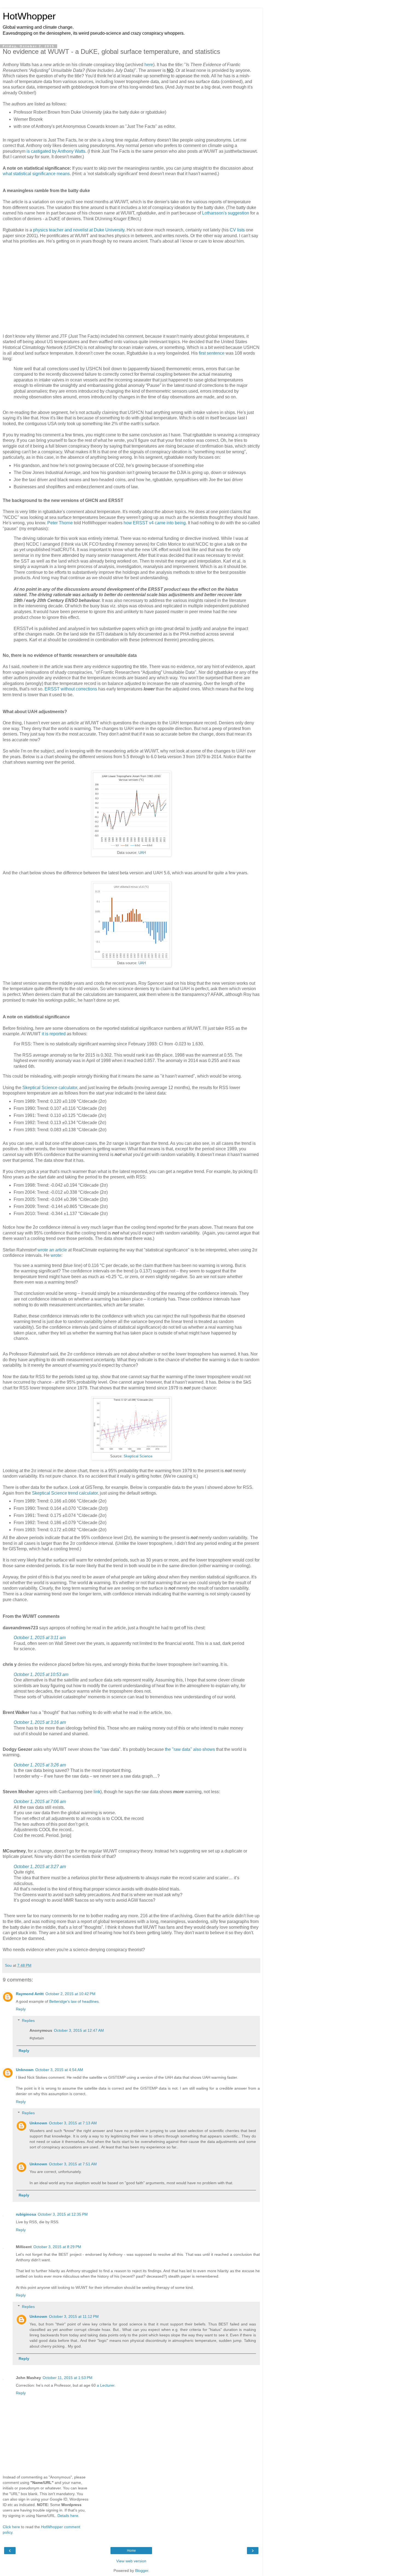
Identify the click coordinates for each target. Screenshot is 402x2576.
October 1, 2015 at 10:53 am (41, 1674)
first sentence (212, 353)
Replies (28, 2021)
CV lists (237, 230)
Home (131, 2551)
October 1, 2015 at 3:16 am (40, 1722)
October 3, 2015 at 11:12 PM (74, 2316)
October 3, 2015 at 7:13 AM (73, 2123)
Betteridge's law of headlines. (75, 2001)
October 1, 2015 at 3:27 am (40, 1867)
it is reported (54, 1034)
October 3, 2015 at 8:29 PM (57, 2247)
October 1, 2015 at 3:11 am (40, 1638)
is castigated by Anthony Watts (56, 151)
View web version (131, 2561)
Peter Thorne (60, 523)
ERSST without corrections (71, 689)
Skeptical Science (138, 1456)
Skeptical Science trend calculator (65, 1493)
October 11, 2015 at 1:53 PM (68, 2378)
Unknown (25, 2070)
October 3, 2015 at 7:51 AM (73, 2164)
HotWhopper (29, 16)
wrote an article (52, 1250)
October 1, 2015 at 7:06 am (40, 1802)
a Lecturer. (106, 2385)
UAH (142, 853)
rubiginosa (26, 2214)
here (149, 65)
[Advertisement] (131, 288)
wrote (56, 1255)
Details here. (68, 2516)
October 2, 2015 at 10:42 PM (70, 1994)
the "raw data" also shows (190, 1749)
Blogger (142, 2571)
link (97, 1792)
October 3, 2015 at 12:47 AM (79, 2030)
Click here (11, 2527)
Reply (21, 2009)
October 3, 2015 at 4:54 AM (59, 2070)
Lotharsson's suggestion (226, 213)
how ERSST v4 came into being (155, 523)
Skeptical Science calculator (50, 1088)
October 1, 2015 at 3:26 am (40, 1765)
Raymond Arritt (30, 1994)
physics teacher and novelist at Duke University (79, 230)
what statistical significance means (36, 174)
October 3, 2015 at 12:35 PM (63, 2214)
